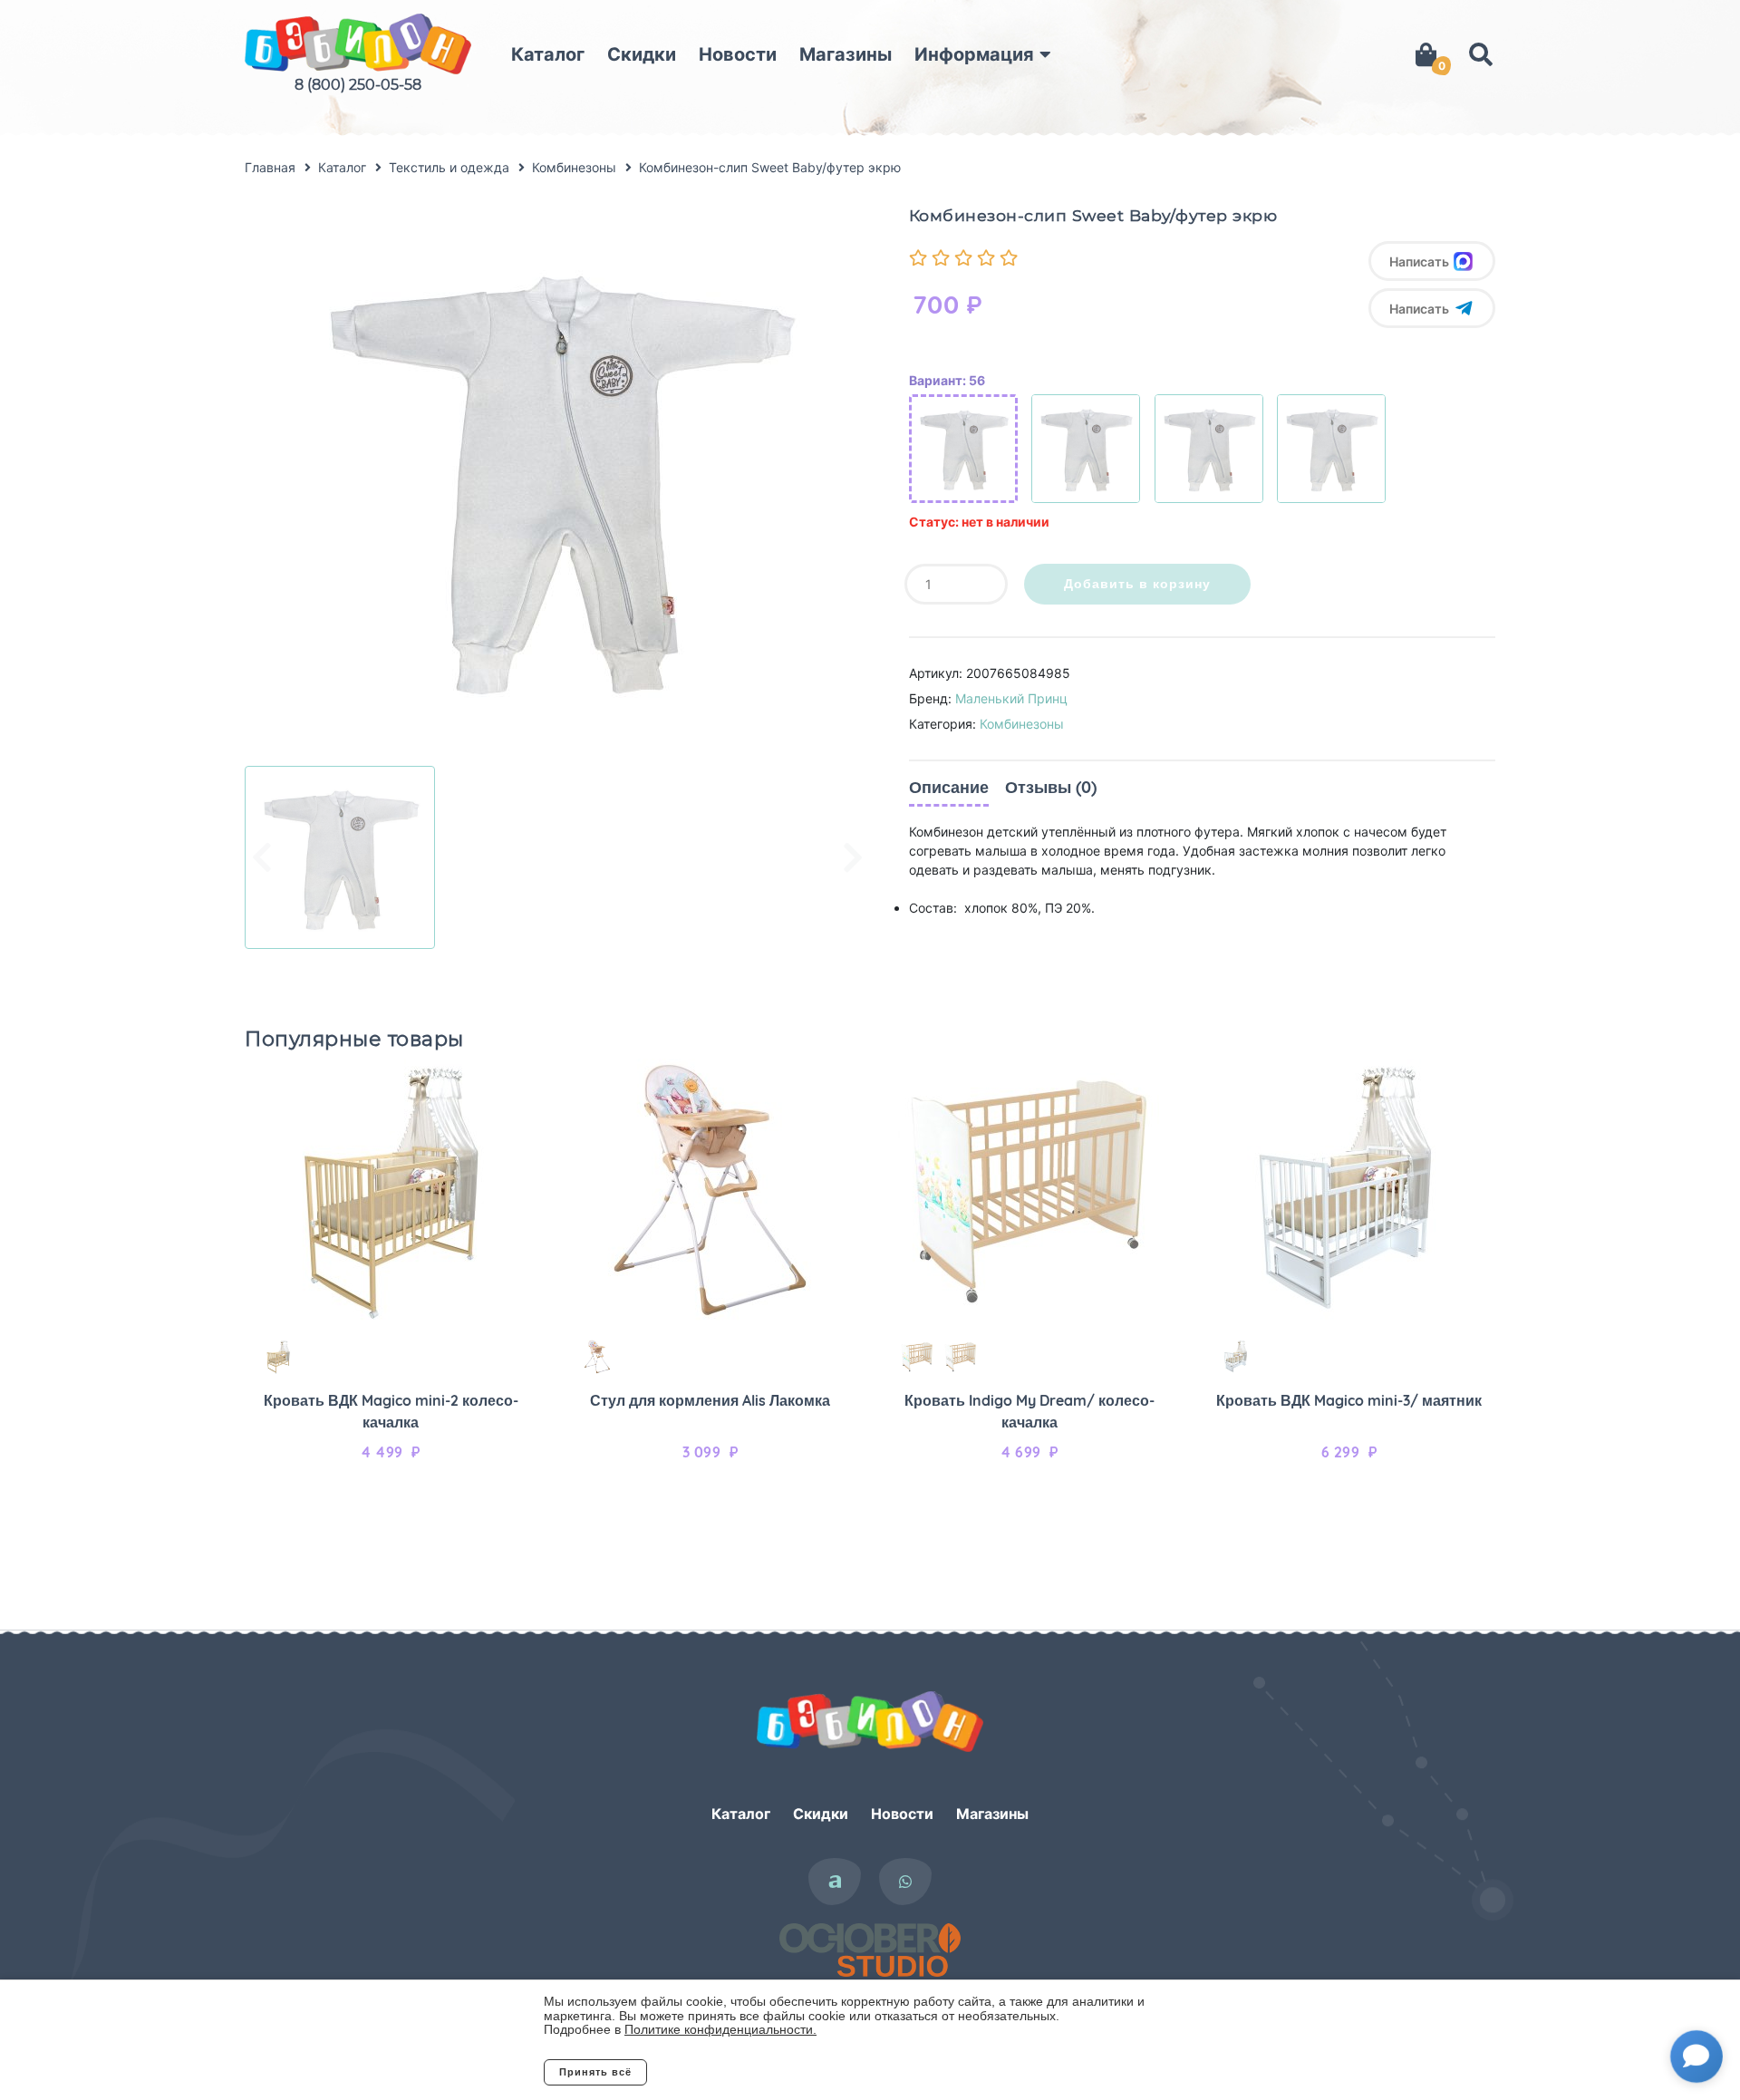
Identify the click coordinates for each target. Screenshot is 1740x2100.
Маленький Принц (1011, 698)
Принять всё (595, 2072)
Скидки (642, 54)
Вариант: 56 (947, 380)
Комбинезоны (1022, 724)
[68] (1209, 449)
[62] (1086, 449)
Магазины (846, 54)
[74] (1331, 449)
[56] (963, 449)
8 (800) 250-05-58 (358, 85)
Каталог (548, 54)
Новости (738, 54)
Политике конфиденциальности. (720, 2029)
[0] (1426, 54)
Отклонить (720, 2072)
